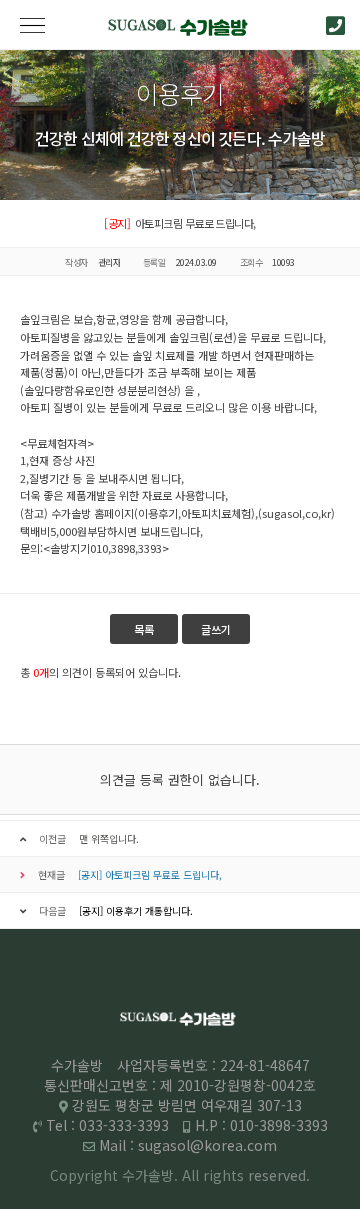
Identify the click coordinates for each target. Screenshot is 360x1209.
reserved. (279, 1175)
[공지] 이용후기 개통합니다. (136, 910)
